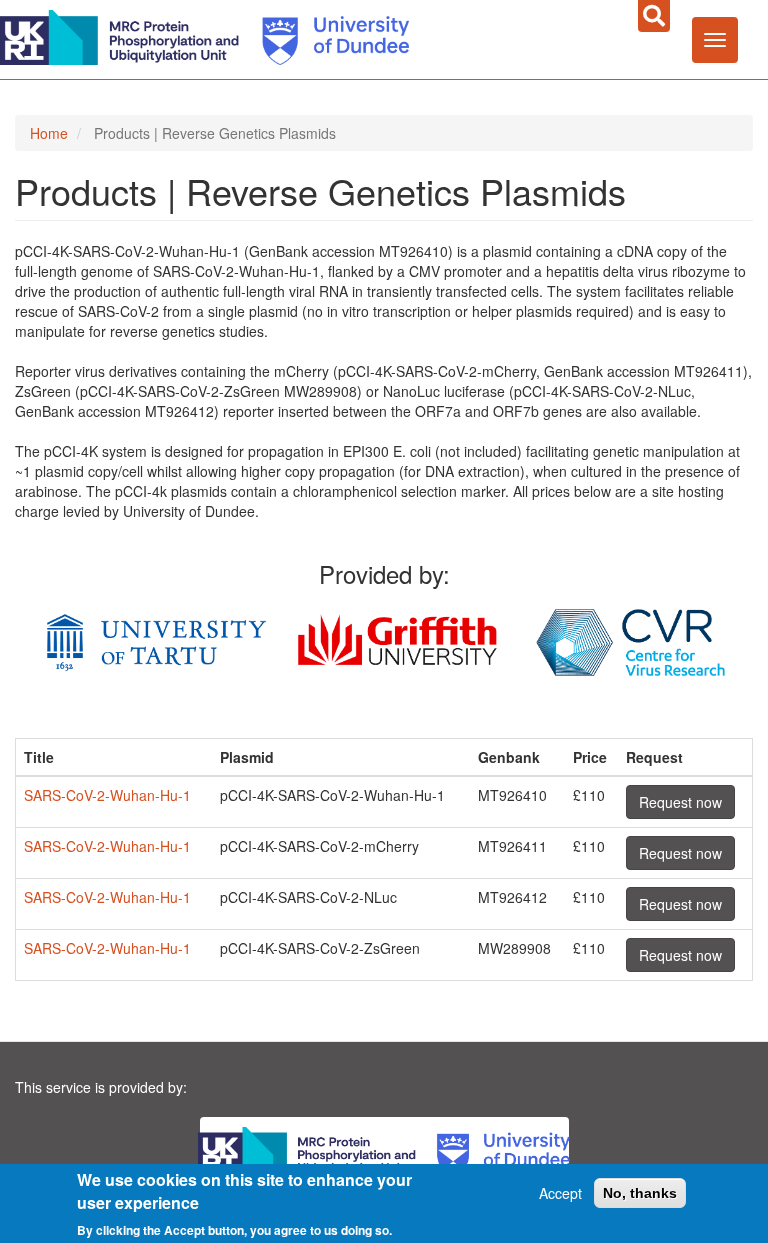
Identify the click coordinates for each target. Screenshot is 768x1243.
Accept (560, 1193)
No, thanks (640, 1193)
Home (49, 133)
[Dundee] (328, 35)
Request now (680, 802)
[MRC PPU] (124, 35)
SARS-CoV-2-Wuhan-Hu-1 (107, 795)
